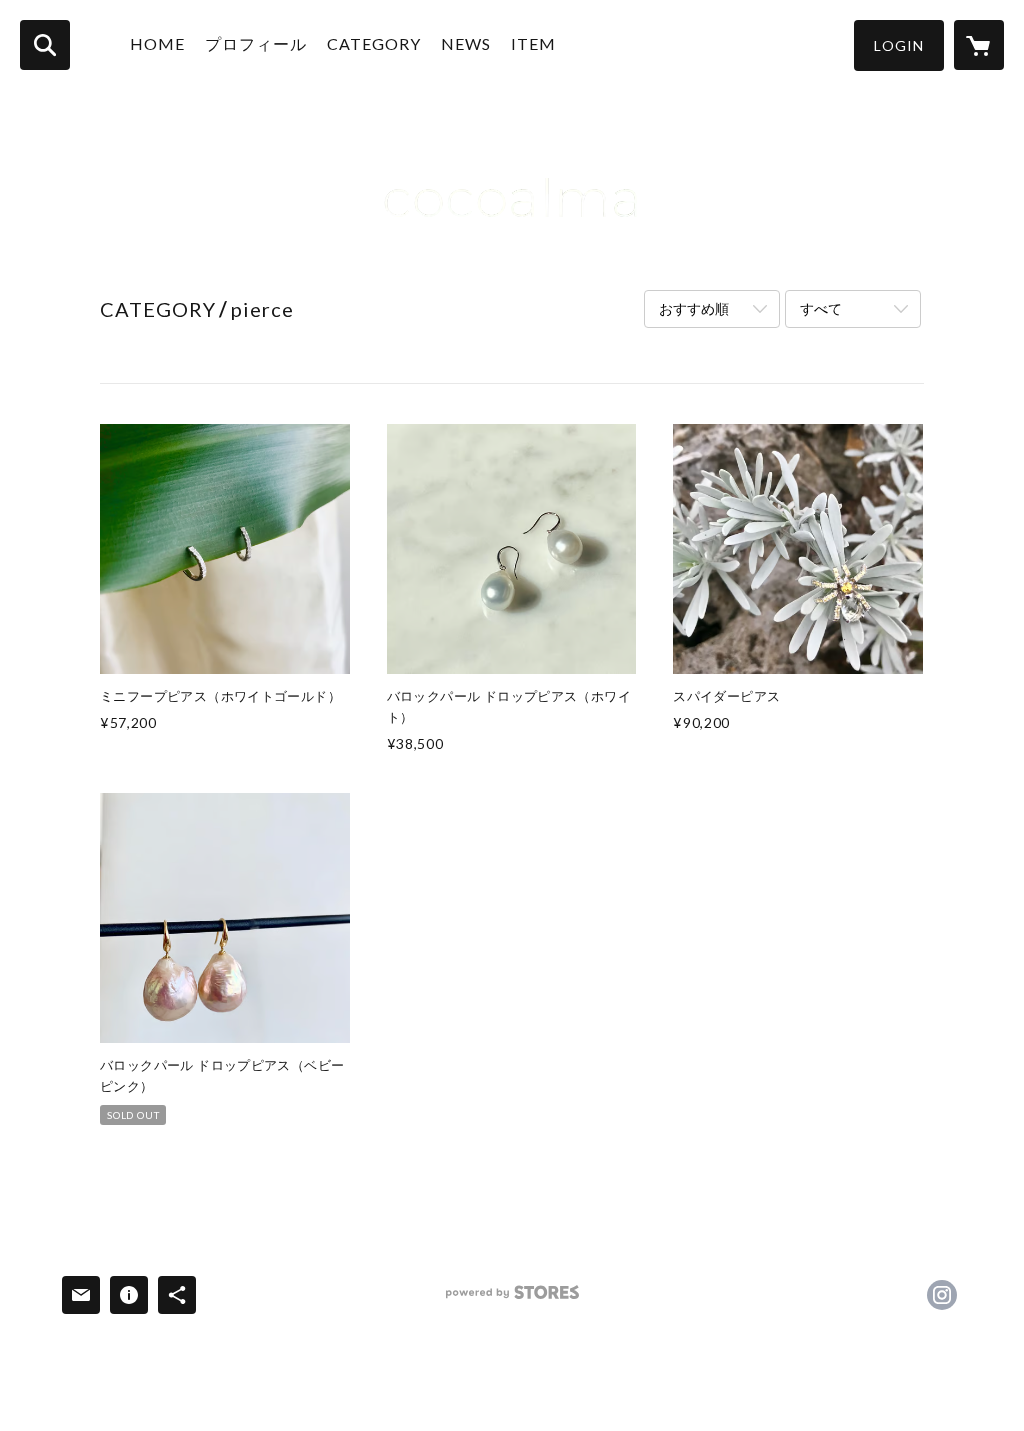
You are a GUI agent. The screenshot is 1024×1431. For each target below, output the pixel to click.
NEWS (466, 43)
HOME (157, 43)
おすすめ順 (694, 308)
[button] (899, 45)
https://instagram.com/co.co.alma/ (942, 1295)
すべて (821, 308)
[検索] (45, 45)
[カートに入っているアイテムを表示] (979, 45)
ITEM (533, 43)
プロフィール (256, 43)
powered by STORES (512, 1299)
